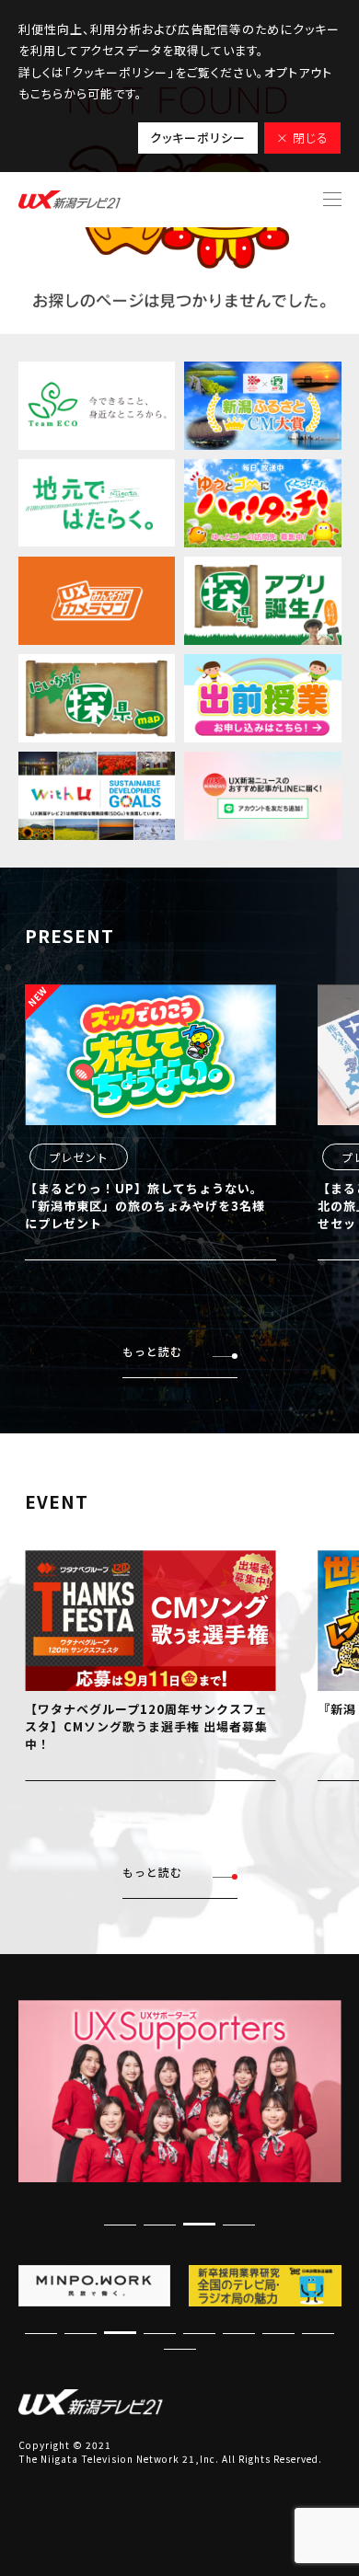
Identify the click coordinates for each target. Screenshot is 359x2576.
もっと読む (152, 1351)
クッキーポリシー (198, 138)
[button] (199, 2224)
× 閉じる (302, 138)
